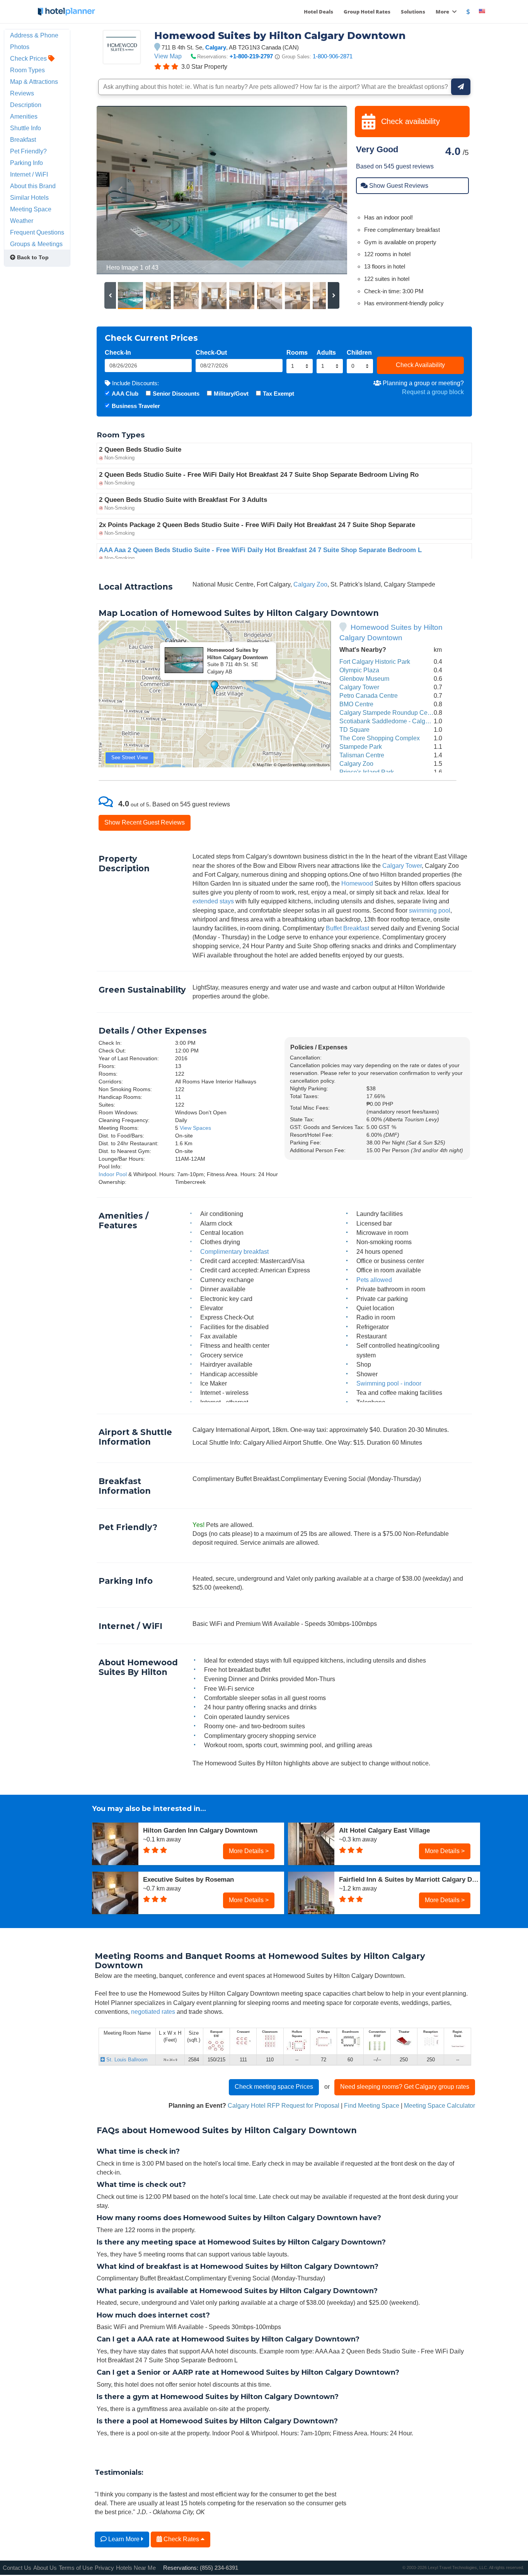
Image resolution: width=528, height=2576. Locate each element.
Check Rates (181, 2539)
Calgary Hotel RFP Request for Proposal (284, 2105)
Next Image (323, 190)
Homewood (357, 883)
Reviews (22, 93)
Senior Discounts (176, 394)
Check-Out (211, 352)
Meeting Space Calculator (439, 2105)
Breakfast (23, 139)
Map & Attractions (34, 82)
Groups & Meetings (36, 244)
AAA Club (125, 394)
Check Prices (29, 58)
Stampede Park (361, 746)
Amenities (24, 116)
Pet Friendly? (28, 151)
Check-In (118, 352)
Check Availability (420, 365)
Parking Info (26, 163)
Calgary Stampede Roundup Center (389, 712)
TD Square (354, 729)
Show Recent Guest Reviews (145, 822)
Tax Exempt (278, 394)
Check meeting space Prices (274, 2086)
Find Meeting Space (372, 2105)
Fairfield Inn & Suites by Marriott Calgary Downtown (410, 1879)
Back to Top (32, 257)
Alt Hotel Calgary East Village (384, 1830)
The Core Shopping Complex (380, 738)
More (443, 12)
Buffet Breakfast (347, 928)
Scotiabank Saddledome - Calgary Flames (398, 721)
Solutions (413, 12)
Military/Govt (231, 394)
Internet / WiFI (29, 174)
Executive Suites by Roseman (188, 1879)
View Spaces (195, 1128)
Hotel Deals (319, 12)
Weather (22, 221)
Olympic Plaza (359, 670)
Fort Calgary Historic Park (375, 661)
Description (26, 105)
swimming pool (430, 910)
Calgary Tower (359, 687)
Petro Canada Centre (369, 695)
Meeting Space (31, 209)
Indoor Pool (113, 1174)
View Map (168, 56)
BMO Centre (356, 704)
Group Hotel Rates (367, 12)
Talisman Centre (362, 755)
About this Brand (33, 186)
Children (359, 352)
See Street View (129, 757)
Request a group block (433, 392)
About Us (45, 2568)
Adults (326, 352)
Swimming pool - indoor (389, 1383)
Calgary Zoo (310, 584)
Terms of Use (76, 2568)
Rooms (297, 352)
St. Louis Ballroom (126, 2060)
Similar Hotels (29, 197)
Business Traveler (136, 406)
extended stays (213, 901)
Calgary (216, 47)
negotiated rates (153, 2011)
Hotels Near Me (136, 2568)
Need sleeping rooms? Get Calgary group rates (405, 2086)
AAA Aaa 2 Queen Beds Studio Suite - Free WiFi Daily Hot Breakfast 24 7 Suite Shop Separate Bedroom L (260, 550)
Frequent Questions (37, 232)
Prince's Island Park (367, 772)
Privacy (104, 2568)
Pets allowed (374, 1280)
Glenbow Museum (364, 678)
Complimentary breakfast (234, 1251)
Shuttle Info (26, 128)
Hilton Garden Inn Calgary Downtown (200, 1830)
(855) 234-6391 (219, 2568)
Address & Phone (34, 35)
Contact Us (17, 2568)
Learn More (124, 2539)
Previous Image (121, 190)
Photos (20, 47)
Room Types (27, 70)
